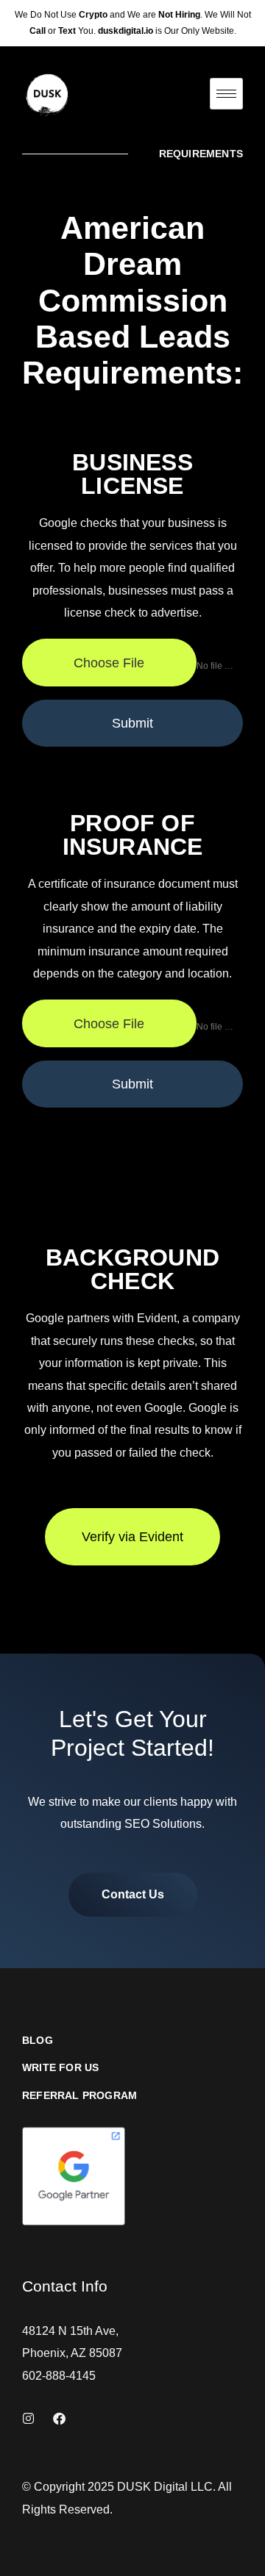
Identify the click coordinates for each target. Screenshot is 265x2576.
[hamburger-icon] (226, 94)
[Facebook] (59, 2418)
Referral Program (79, 2096)
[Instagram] (28, 2418)
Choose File (109, 663)
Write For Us (60, 2068)
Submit (132, 723)
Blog (38, 2041)
